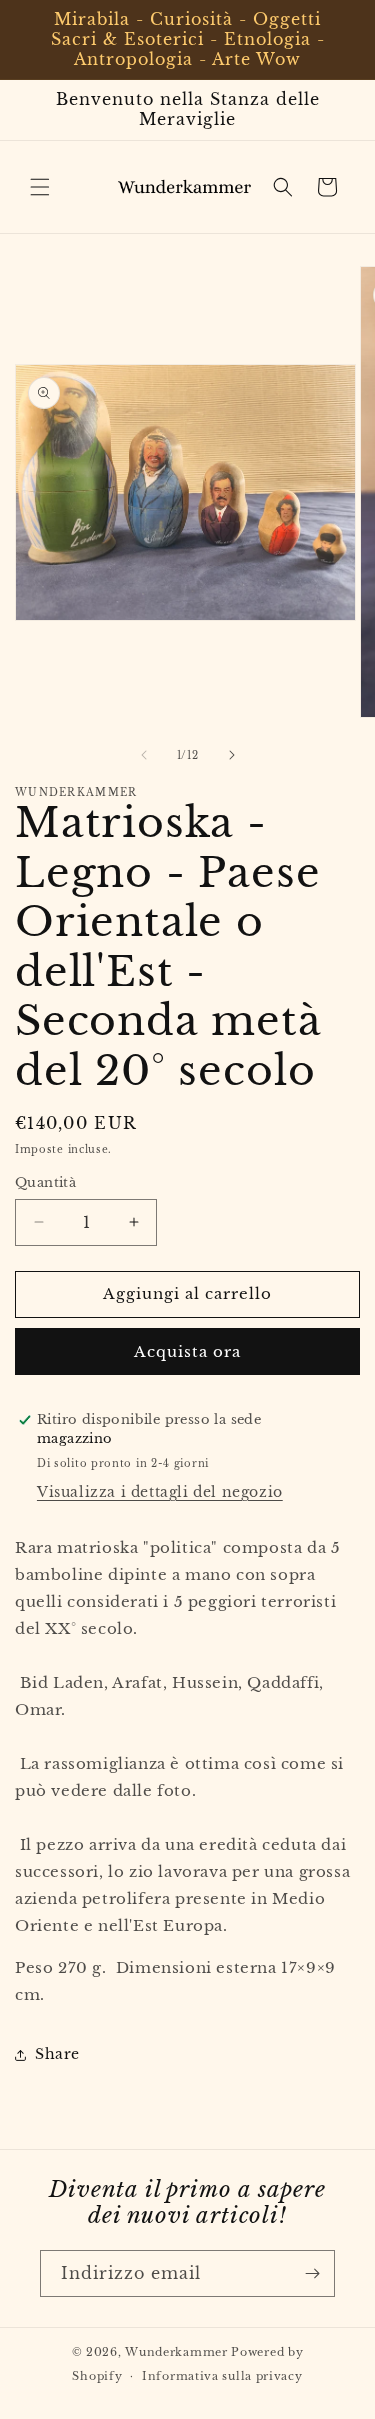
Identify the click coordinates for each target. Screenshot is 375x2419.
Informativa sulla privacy (222, 2376)
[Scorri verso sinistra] (144, 755)
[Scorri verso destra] (232, 755)
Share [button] (57, 2054)
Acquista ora (187, 1351)
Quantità (45, 1182)
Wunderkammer (176, 2352)
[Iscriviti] (312, 2273)
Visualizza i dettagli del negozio (160, 1492)
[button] (40, 187)
